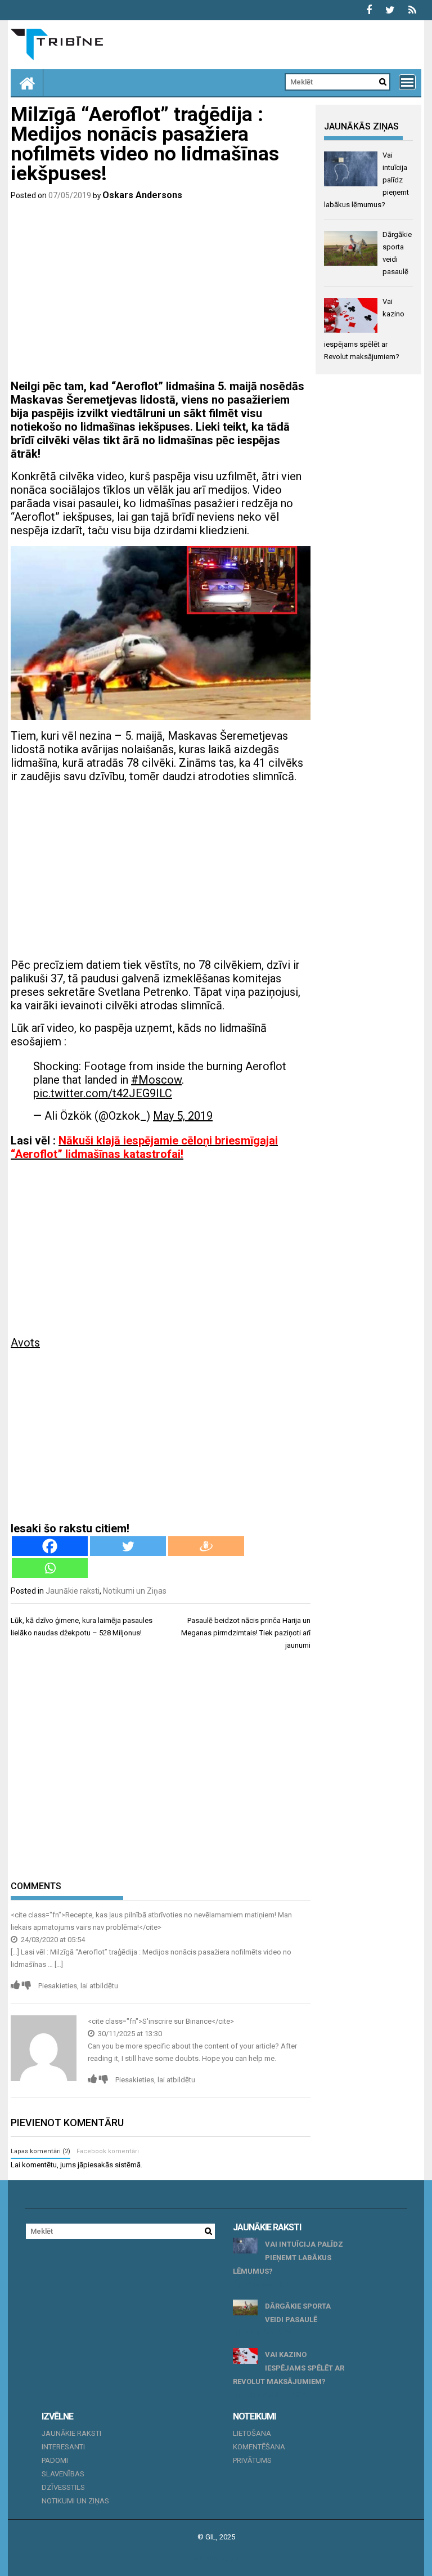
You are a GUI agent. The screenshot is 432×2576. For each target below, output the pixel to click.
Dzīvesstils (63, 2487)
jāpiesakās (95, 2165)
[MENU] (407, 82)
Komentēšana (259, 2447)
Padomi (55, 2460)
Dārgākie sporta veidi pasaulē (298, 2313)
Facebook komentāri (108, 2151)
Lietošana (252, 2433)
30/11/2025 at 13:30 (129, 2034)
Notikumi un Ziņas (135, 1591)
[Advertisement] (161, 292)
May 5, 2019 (183, 1116)
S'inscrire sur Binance (177, 2021)
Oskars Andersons (142, 195)
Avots (25, 1343)
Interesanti (63, 2447)
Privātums (252, 2460)
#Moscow (156, 1080)
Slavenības (63, 2474)
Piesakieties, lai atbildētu (78, 1986)
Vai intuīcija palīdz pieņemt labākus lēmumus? (288, 2258)
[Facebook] (50, 1546)
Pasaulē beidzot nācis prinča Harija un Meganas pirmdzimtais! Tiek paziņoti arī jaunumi (246, 1633)
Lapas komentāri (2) (40, 2151)
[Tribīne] (27, 83)
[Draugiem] (206, 1546)
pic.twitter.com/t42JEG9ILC (103, 1093)
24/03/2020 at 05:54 (52, 1940)
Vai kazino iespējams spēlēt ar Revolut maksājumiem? (289, 2368)
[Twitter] (128, 1546)
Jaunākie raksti (73, 1591)
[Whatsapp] (50, 1568)
